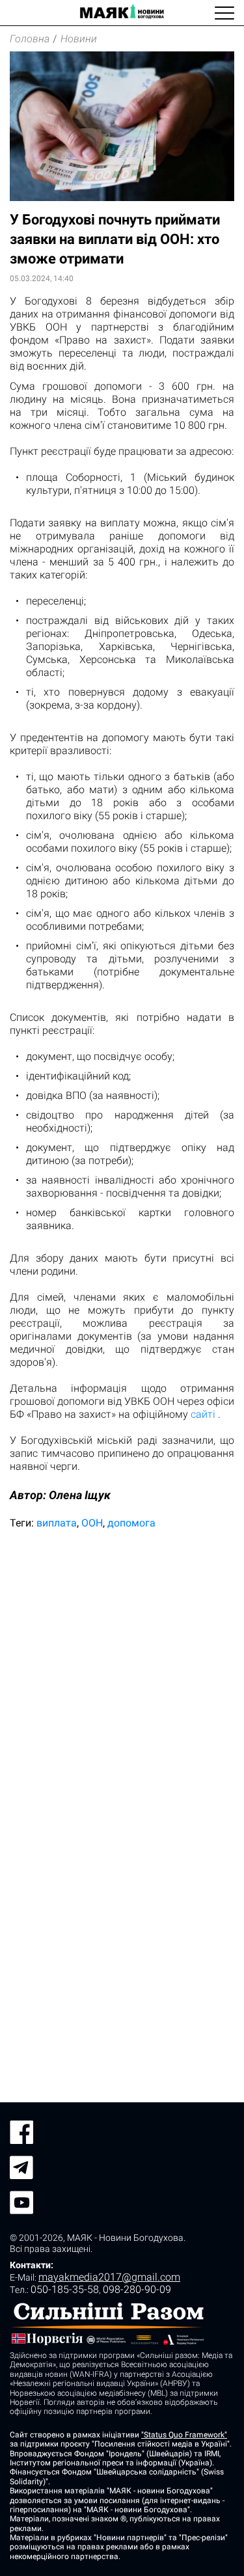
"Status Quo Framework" (184, 2435)
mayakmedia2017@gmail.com (109, 2277)
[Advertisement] (122, 1672)
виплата (57, 1523)
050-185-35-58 (65, 2289)
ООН (92, 1523)
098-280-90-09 (137, 2289)
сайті (203, 1414)
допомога (131, 1523)
